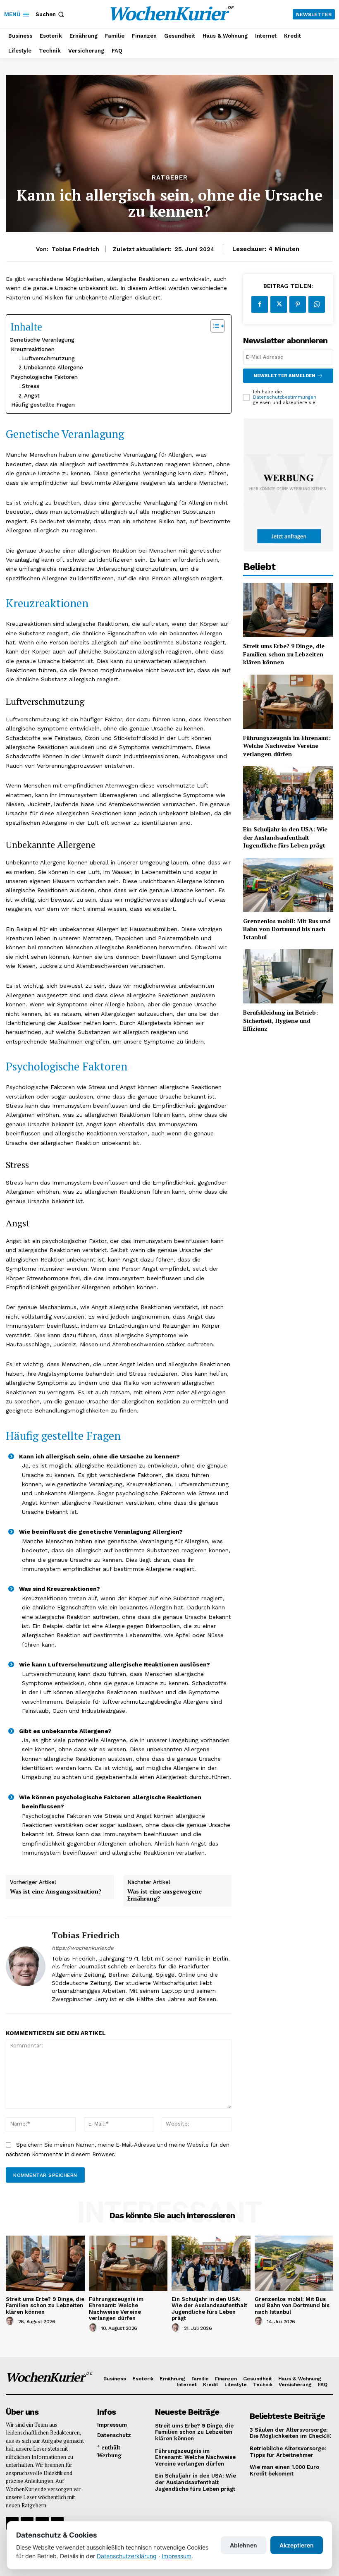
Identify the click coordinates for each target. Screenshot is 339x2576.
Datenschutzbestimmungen (285, 397)
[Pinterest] (298, 304)
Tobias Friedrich (75, 249)
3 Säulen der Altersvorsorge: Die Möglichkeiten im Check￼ (290, 2433)
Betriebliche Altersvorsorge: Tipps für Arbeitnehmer (288, 2452)
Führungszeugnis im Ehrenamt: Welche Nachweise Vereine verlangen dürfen (287, 746)
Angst (32, 396)
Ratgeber (170, 178)
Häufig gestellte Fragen (43, 405)
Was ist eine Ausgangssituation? (56, 1892)
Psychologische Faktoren (44, 377)
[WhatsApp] (317, 304)
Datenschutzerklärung (127, 2556)
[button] (51, 14)
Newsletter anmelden (284, 376)
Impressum (177, 2556)
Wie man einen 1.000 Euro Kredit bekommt (284, 2470)
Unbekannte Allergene (54, 367)
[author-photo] (11, 2321)
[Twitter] (279, 304)
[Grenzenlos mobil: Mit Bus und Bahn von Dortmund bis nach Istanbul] (288, 885)
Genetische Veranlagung (42, 340)
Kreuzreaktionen (33, 349)
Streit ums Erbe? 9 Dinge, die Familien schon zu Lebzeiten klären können (284, 654)
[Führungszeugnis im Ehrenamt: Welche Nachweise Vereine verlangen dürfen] (288, 702)
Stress (31, 386)
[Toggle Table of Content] (214, 326)
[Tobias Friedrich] (26, 1966)
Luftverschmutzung (48, 358)
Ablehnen (244, 2545)
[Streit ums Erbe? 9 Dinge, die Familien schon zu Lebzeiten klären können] (288, 610)
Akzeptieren (297, 2545)
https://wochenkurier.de (83, 1948)
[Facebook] (260, 304)
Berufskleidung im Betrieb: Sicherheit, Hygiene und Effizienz (281, 1020)
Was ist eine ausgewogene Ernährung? (165, 1895)
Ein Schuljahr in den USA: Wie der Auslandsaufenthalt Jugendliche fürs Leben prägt (285, 837)
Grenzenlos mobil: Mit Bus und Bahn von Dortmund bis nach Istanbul (287, 929)
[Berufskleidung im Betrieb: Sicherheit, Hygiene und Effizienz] (288, 976)
